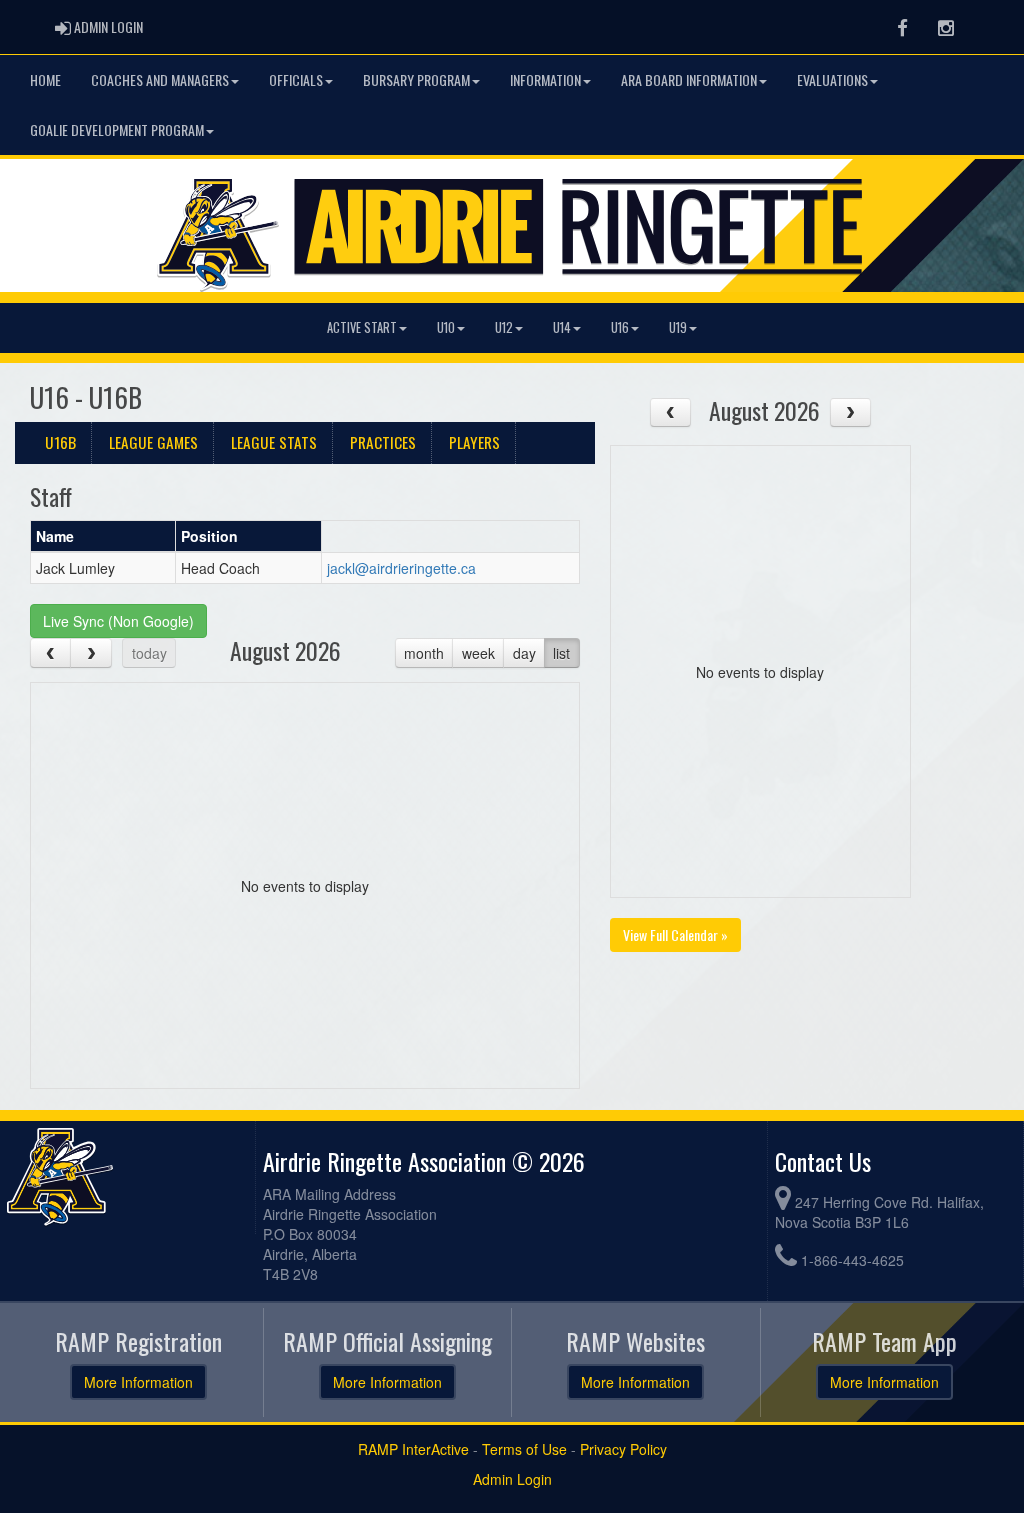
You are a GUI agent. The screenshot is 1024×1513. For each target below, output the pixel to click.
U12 (504, 327)
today (149, 653)
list (561, 653)
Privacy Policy (623, 1449)
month (424, 653)
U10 (446, 327)
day (524, 653)
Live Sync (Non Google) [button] (118, 621)
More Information (138, 1382)
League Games (153, 442)
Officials (296, 79)
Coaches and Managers (160, 79)
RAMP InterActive (413, 1449)
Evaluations (832, 79)
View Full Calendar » (675, 934)
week (478, 653)
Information (545, 79)
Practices (383, 442)
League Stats (274, 442)
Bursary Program (416, 79)
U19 (678, 327)
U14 (562, 327)
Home (45, 79)
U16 (620, 327)
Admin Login (512, 1479)
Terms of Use (524, 1449)
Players (474, 442)
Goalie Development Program (117, 129)
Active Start (362, 327)
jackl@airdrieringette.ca (401, 568)
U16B (60, 442)
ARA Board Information (689, 79)
